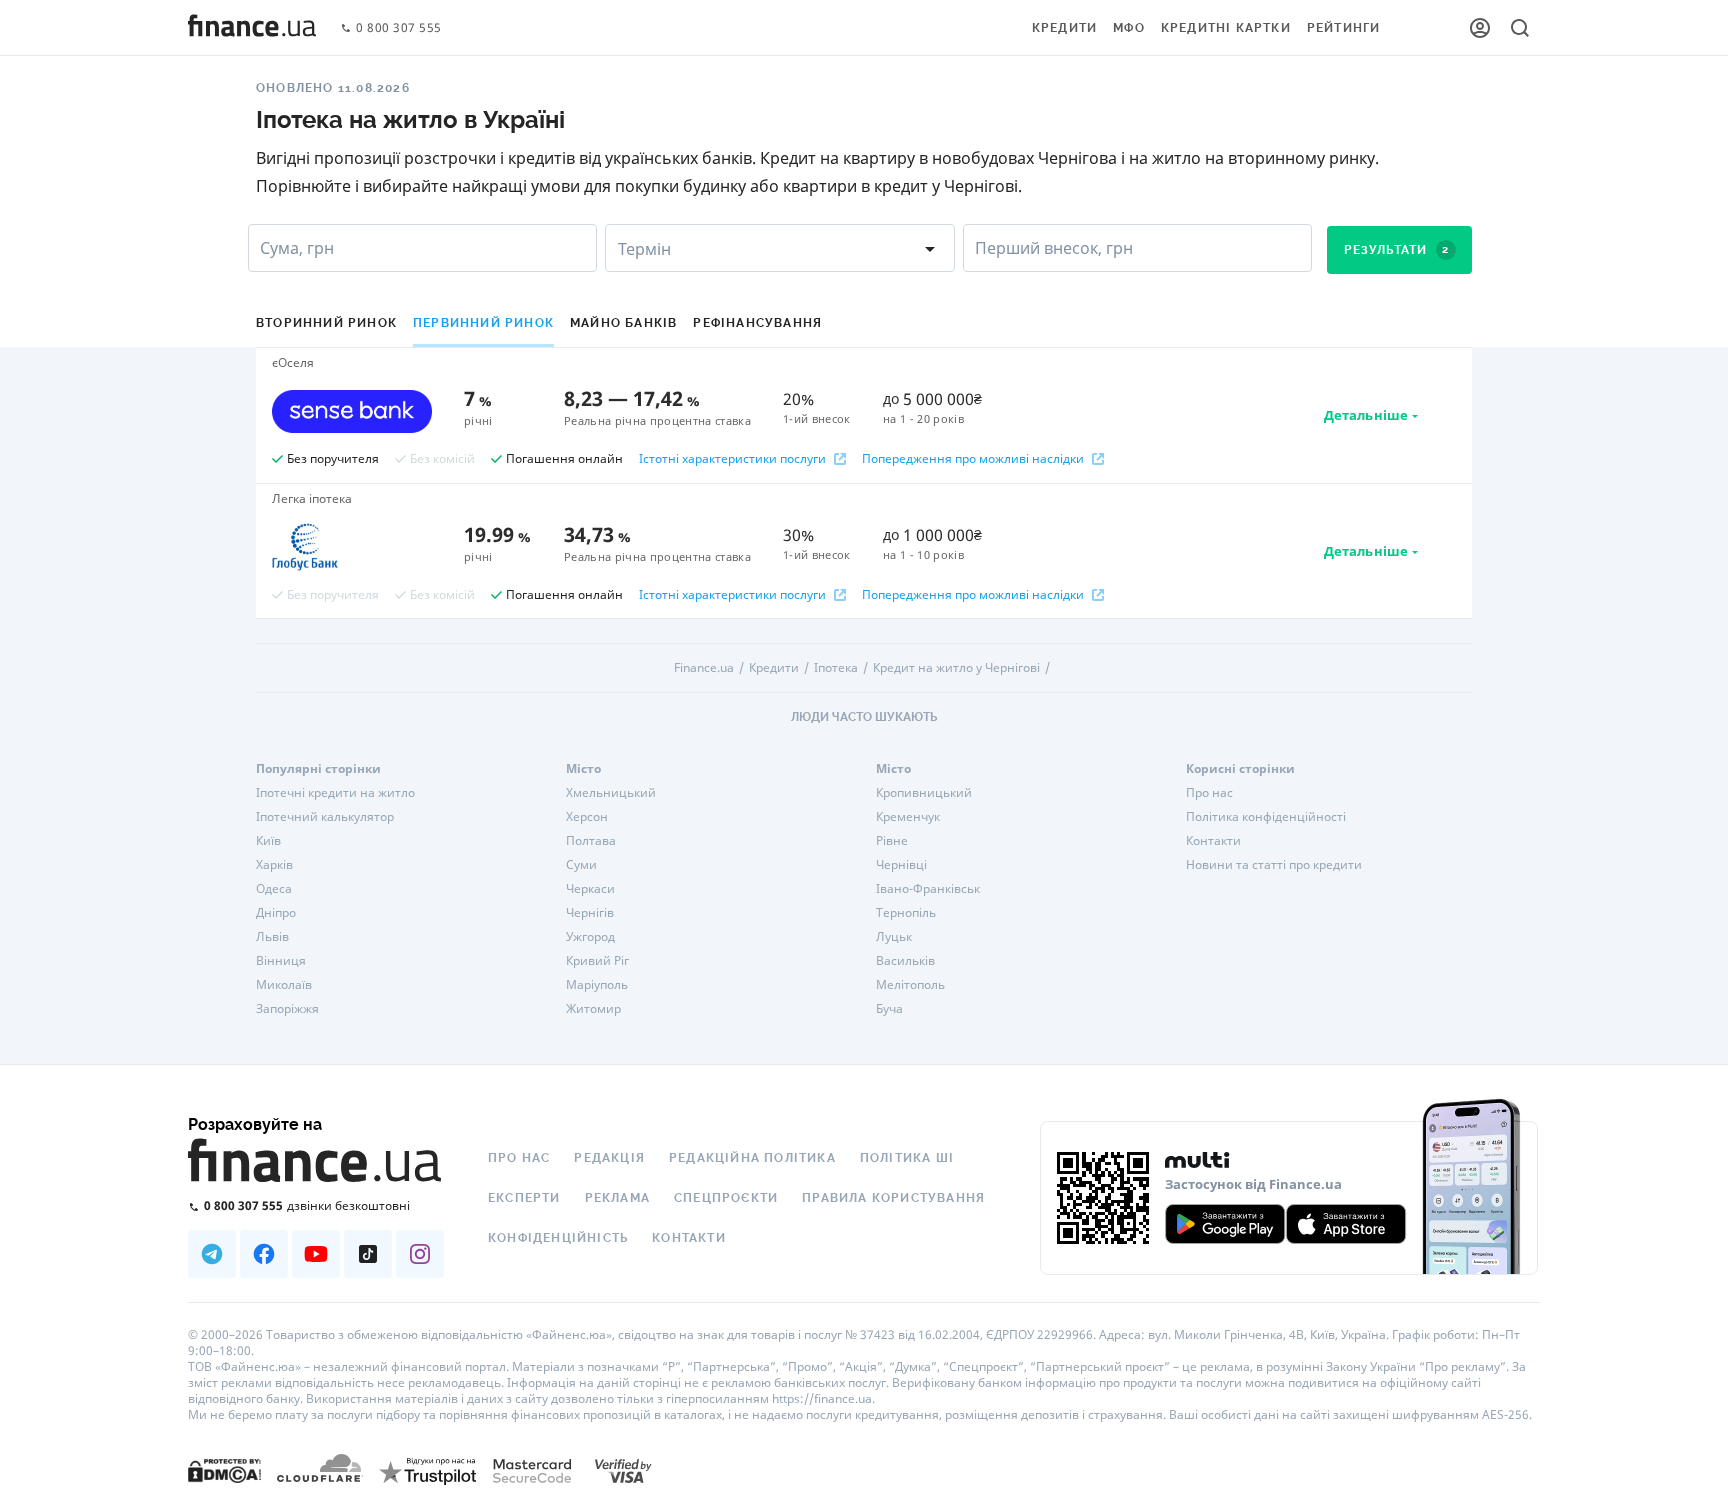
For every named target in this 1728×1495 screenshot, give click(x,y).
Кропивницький (924, 793)
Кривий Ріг (597, 961)
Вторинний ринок (326, 323)
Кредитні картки (1226, 28)
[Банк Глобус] (352, 547)
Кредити (1064, 28)
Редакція (609, 1158)
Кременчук (908, 817)
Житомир (593, 1009)
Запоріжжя (287, 1009)
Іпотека (836, 668)
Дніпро (276, 913)
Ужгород (590, 937)
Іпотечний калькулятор (325, 817)
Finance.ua (704, 668)
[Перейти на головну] (252, 28)
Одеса (274, 889)
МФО (1129, 28)
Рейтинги (1344, 28)
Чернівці (901, 865)
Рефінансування (757, 323)
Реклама (617, 1198)
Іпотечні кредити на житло (335, 793)
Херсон (587, 817)
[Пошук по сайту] (1520, 28)
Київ (268, 841)
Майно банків (623, 323)
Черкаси (590, 889)
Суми (581, 865)
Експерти (524, 1198)
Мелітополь (910, 985)
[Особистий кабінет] (1480, 28)
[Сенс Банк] (352, 411)
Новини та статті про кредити (1274, 865)
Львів (272, 937)
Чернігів (590, 913)
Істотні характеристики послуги (732, 459)
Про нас (1209, 793)
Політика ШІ (907, 1158)
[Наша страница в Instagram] (420, 1254)
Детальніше (1366, 415)
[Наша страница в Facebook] (264, 1254)
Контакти (1213, 841)
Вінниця (281, 961)
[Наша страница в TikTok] (368, 1254)
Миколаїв (284, 985)
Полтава (591, 841)
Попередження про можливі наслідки (973, 459)
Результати (1397, 250)
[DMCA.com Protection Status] (224, 1470)
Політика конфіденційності (1266, 817)
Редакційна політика (752, 1158)
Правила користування (893, 1198)
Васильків (905, 961)
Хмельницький (611, 793)
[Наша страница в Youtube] (316, 1254)
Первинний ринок (483, 323)
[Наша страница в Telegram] (212, 1254)
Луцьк (894, 937)
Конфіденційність (558, 1238)
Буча (889, 1009)
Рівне (892, 841)
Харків (274, 865)
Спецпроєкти (726, 1198)
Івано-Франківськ (928, 889)
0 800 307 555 (399, 28)
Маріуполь (597, 985)
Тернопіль (906, 913)
